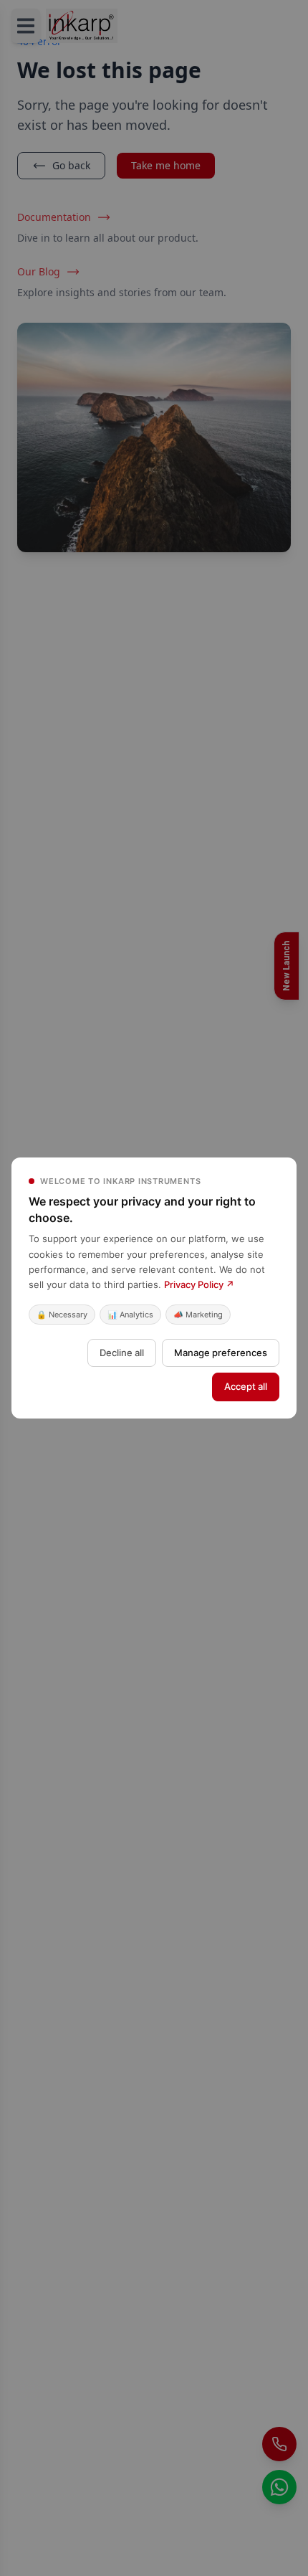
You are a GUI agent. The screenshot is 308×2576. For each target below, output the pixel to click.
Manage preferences (221, 1353)
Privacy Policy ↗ (199, 1284)
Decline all (122, 1353)
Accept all (246, 1386)
